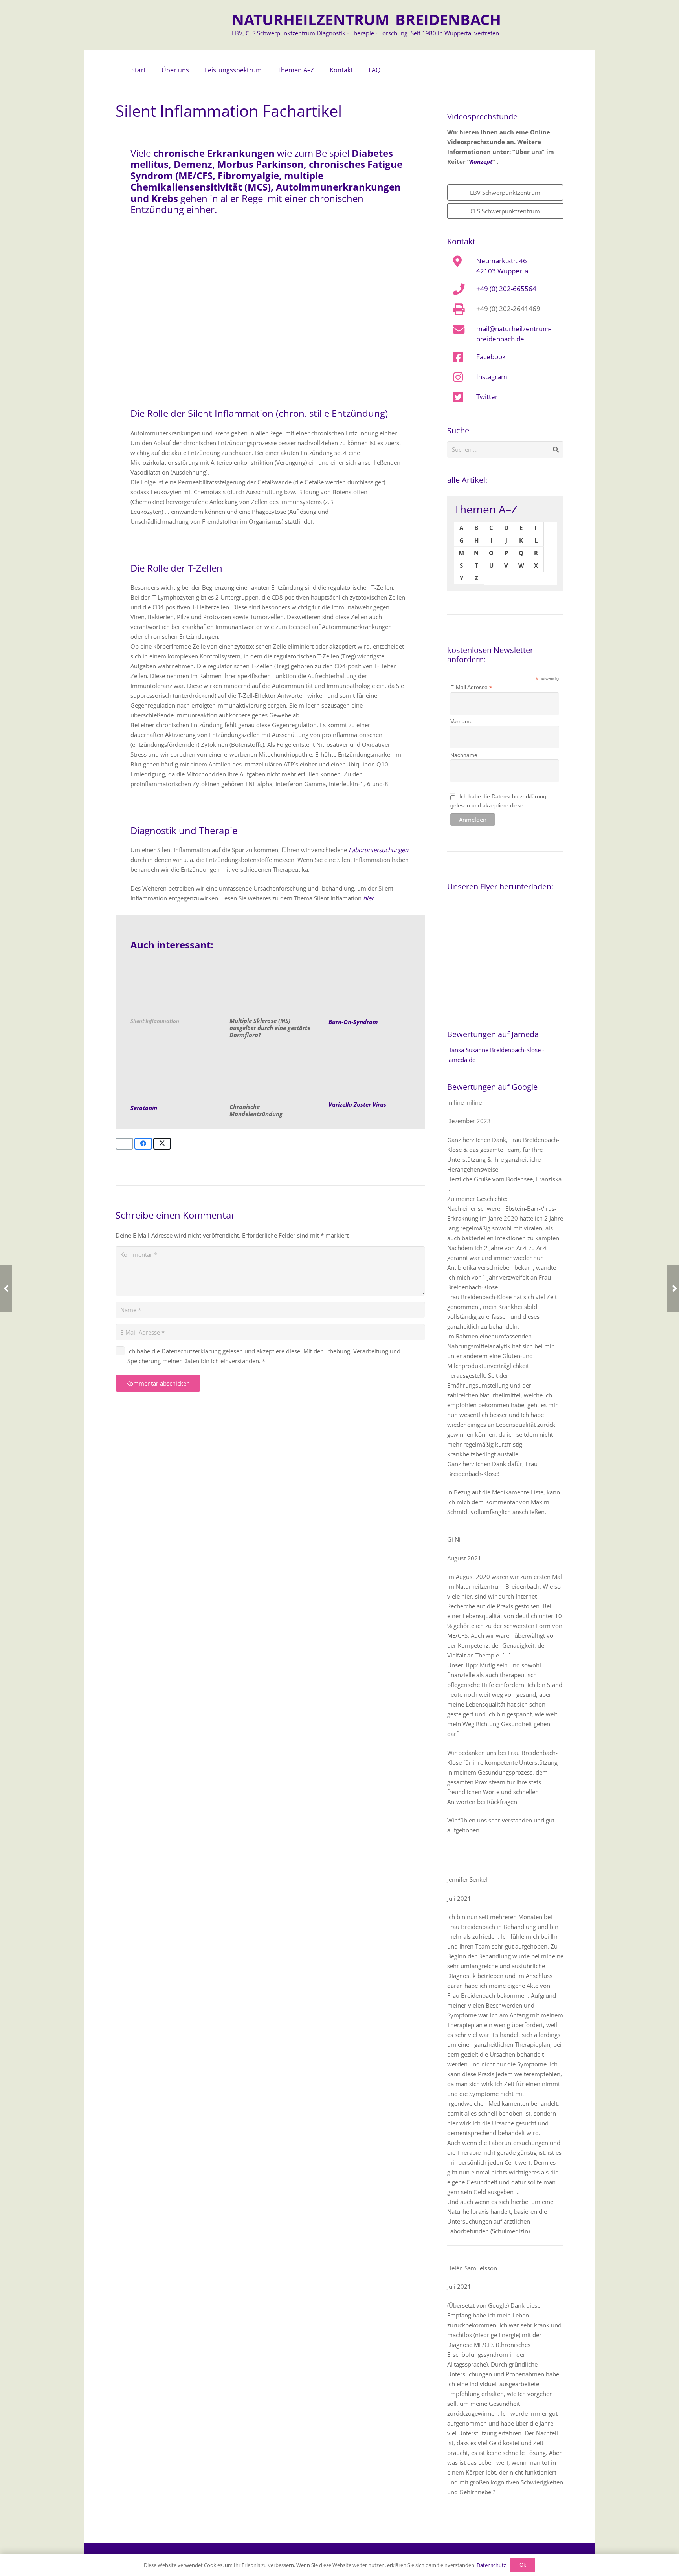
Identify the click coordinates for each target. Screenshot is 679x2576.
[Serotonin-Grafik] (171, 1074)
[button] (193, 70)
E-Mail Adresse (471, 687)
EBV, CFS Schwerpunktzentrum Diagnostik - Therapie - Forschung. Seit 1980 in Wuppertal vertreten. (366, 33)
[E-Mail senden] (124, 1144)
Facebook (491, 356)
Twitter (487, 396)
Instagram (492, 376)
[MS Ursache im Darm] (270, 988)
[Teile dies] (143, 1144)
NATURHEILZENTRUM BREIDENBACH (367, 19)
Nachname (464, 755)
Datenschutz (491, 2565)
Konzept (481, 161)
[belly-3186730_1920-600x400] (171, 988)
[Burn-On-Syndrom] (369, 988)
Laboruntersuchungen (378, 850)
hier (368, 898)
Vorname (462, 721)
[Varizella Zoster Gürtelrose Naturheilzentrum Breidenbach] (369, 1072)
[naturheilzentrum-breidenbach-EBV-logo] (197, 25)
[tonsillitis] (270, 1074)
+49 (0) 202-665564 (506, 288)
